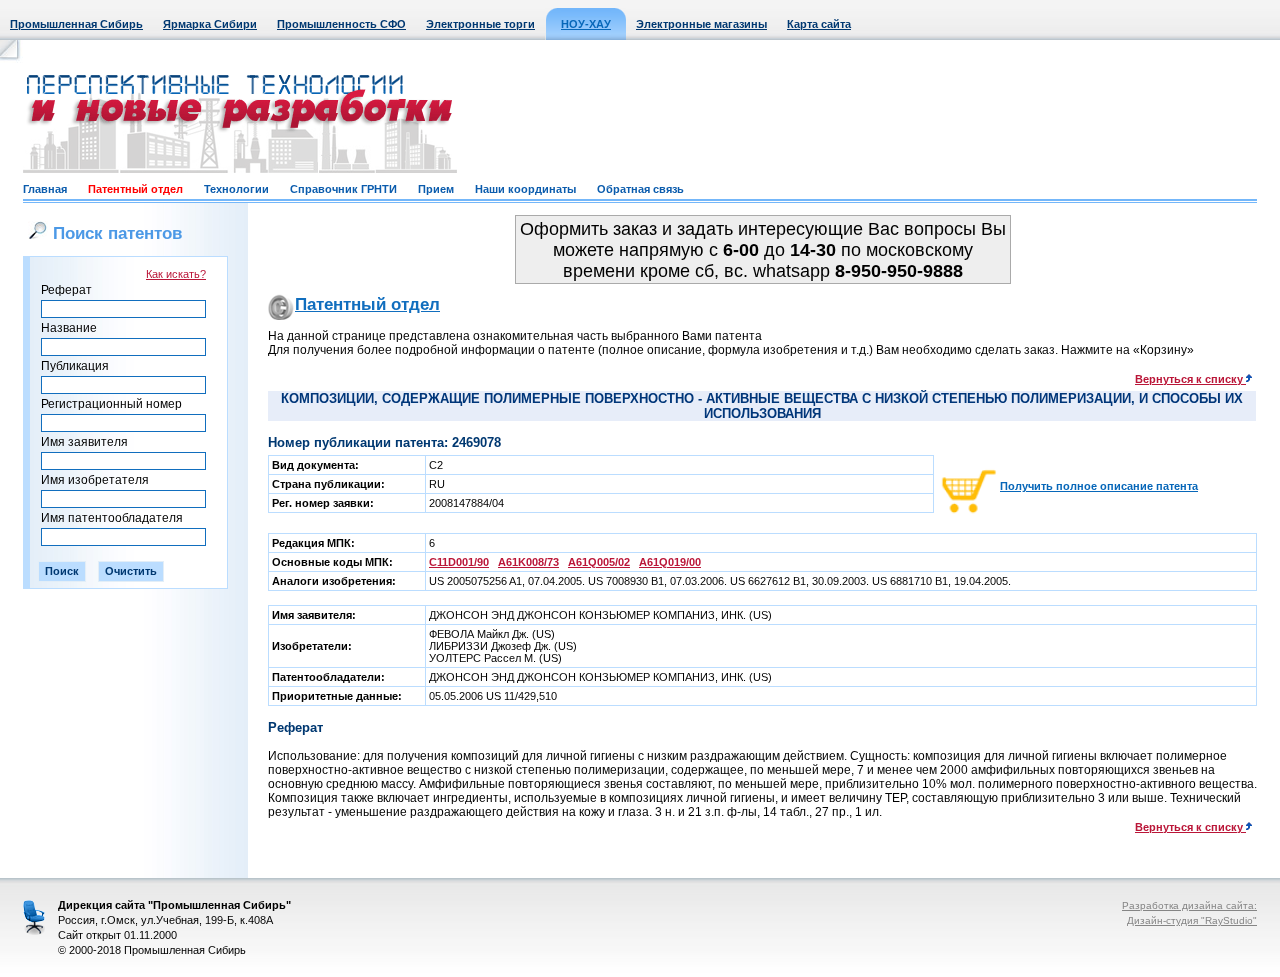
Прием (436, 189)
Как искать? (176, 274)
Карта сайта (819, 24)
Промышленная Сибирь (76, 24)
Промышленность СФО (341, 24)
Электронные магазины (701, 24)
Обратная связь (640, 189)
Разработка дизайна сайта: (1189, 905)
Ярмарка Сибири (210, 24)
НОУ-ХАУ (586, 24)
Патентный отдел (135, 189)
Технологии (236, 189)
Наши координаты (525, 189)
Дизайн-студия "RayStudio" (1192, 920)
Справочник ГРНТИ (343, 189)
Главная (45, 189)
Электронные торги (480, 24)
